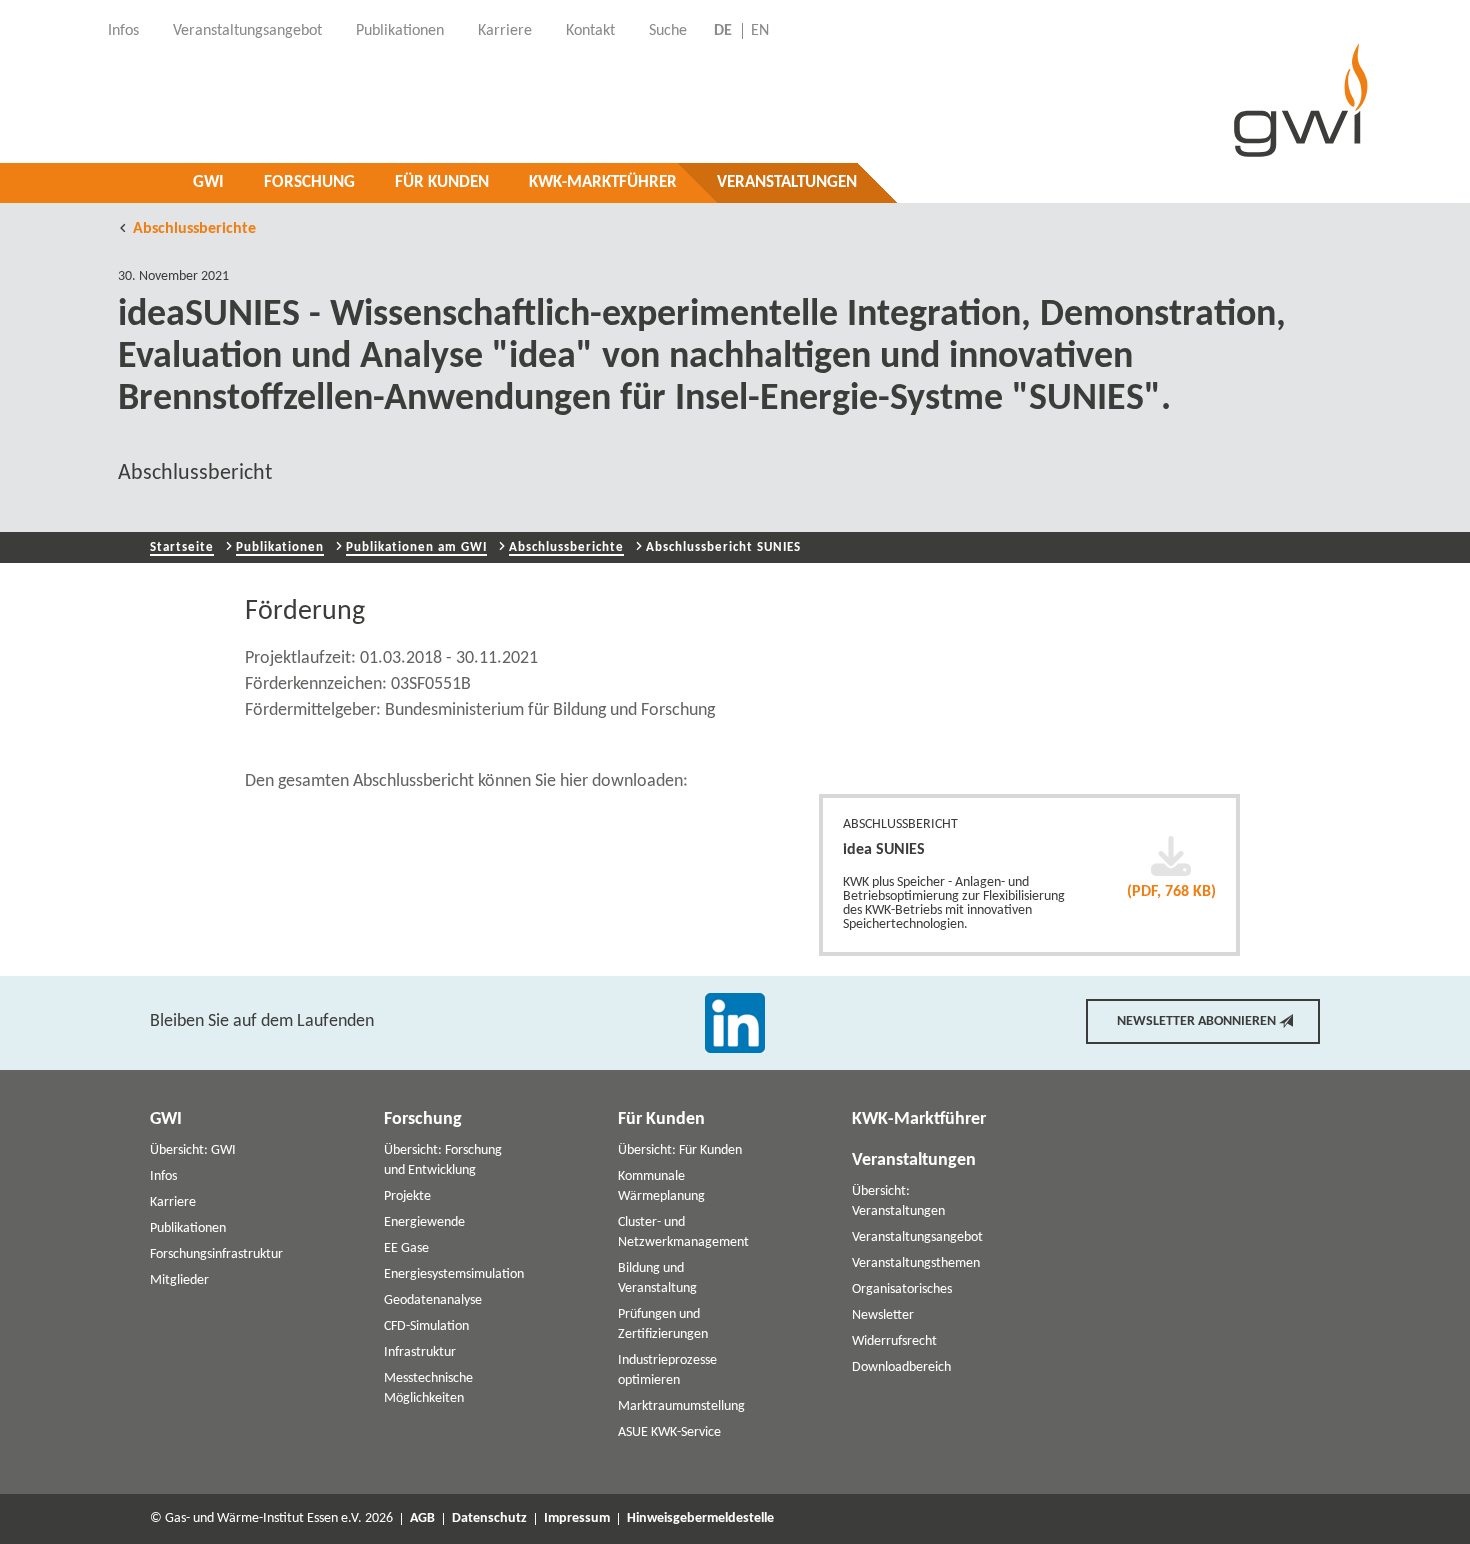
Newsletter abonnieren (1196, 1021)
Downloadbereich (901, 1367)
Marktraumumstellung (681, 1406)
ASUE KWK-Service (669, 1432)
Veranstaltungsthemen (916, 1263)
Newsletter (883, 1315)
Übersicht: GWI (193, 1150)
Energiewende (424, 1222)
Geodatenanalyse (433, 1300)
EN (760, 31)
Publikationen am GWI (416, 547)
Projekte (407, 1196)
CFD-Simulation (426, 1326)
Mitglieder (179, 1280)
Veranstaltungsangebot (917, 1237)
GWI (208, 182)
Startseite (182, 547)
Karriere (173, 1202)
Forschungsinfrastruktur (216, 1254)
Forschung (309, 182)
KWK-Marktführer (603, 182)
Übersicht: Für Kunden (680, 1150)
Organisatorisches (902, 1289)
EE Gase (406, 1248)
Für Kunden (442, 182)
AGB (422, 1519)
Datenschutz (489, 1519)
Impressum (577, 1519)
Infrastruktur (420, 1352)
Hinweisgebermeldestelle (700, 1519)
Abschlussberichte (194, 229)
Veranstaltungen (787, 182)
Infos (163, 1176)
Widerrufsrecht (894, 1341)
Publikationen (280, 547)
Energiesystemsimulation (454, 1274)
